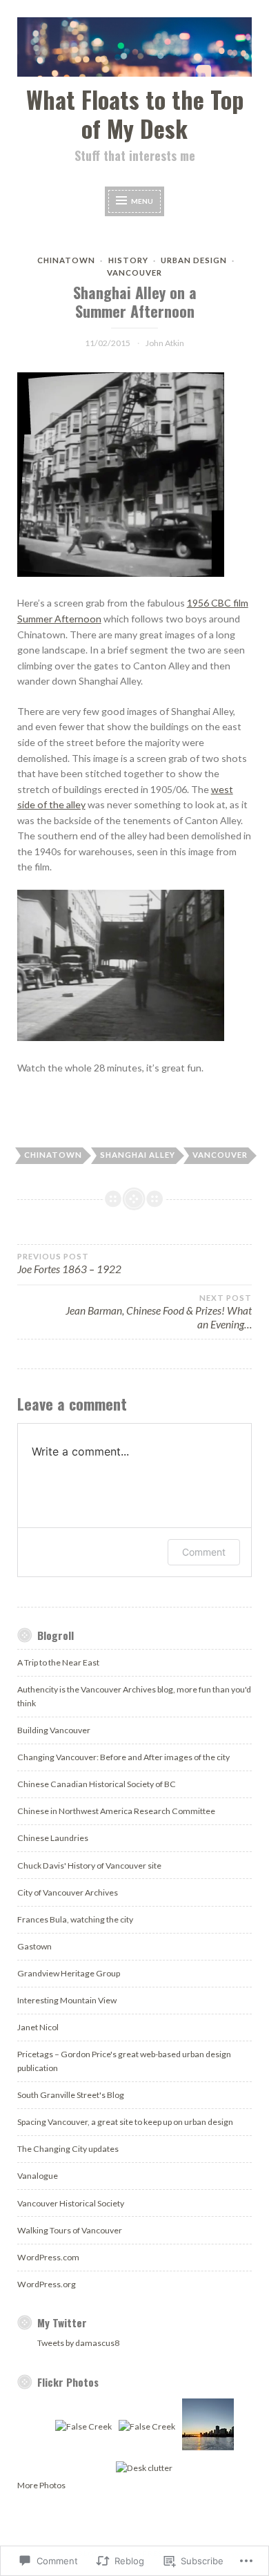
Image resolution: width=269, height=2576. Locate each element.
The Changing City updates (68, 2149)
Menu (142, 200)
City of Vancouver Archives (68, 1892)
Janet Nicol (38, 2027)
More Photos (41, 2485)
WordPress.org (47, 2284)
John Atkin (165, 343)
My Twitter (62, 2322)
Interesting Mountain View (67, 2000)
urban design (194, 260)
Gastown (34, 1946)
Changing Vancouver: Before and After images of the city (123, 1757)
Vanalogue (38, 2176)
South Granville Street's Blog (71, 2095)
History (128, 260)
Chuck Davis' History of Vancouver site (89, 1866)
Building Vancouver (54, 1730)
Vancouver (134, 273)
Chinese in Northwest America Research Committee (116, 1811)
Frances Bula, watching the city (75, 1919)
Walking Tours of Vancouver (70, 2230)
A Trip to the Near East (58, 1662)
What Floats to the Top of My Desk (135, 113)
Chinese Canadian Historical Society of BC (97, 1784)
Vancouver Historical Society (71, 2203)
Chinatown (66, 260)
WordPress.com (48, 2257)
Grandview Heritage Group (69, 1973)
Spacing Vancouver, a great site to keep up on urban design (125, 2122)
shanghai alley (138, 1155)
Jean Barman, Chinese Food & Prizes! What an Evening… (159, 1312)
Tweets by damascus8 (78, 2343)
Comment (204, 1552)
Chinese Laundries (53, 1838)
